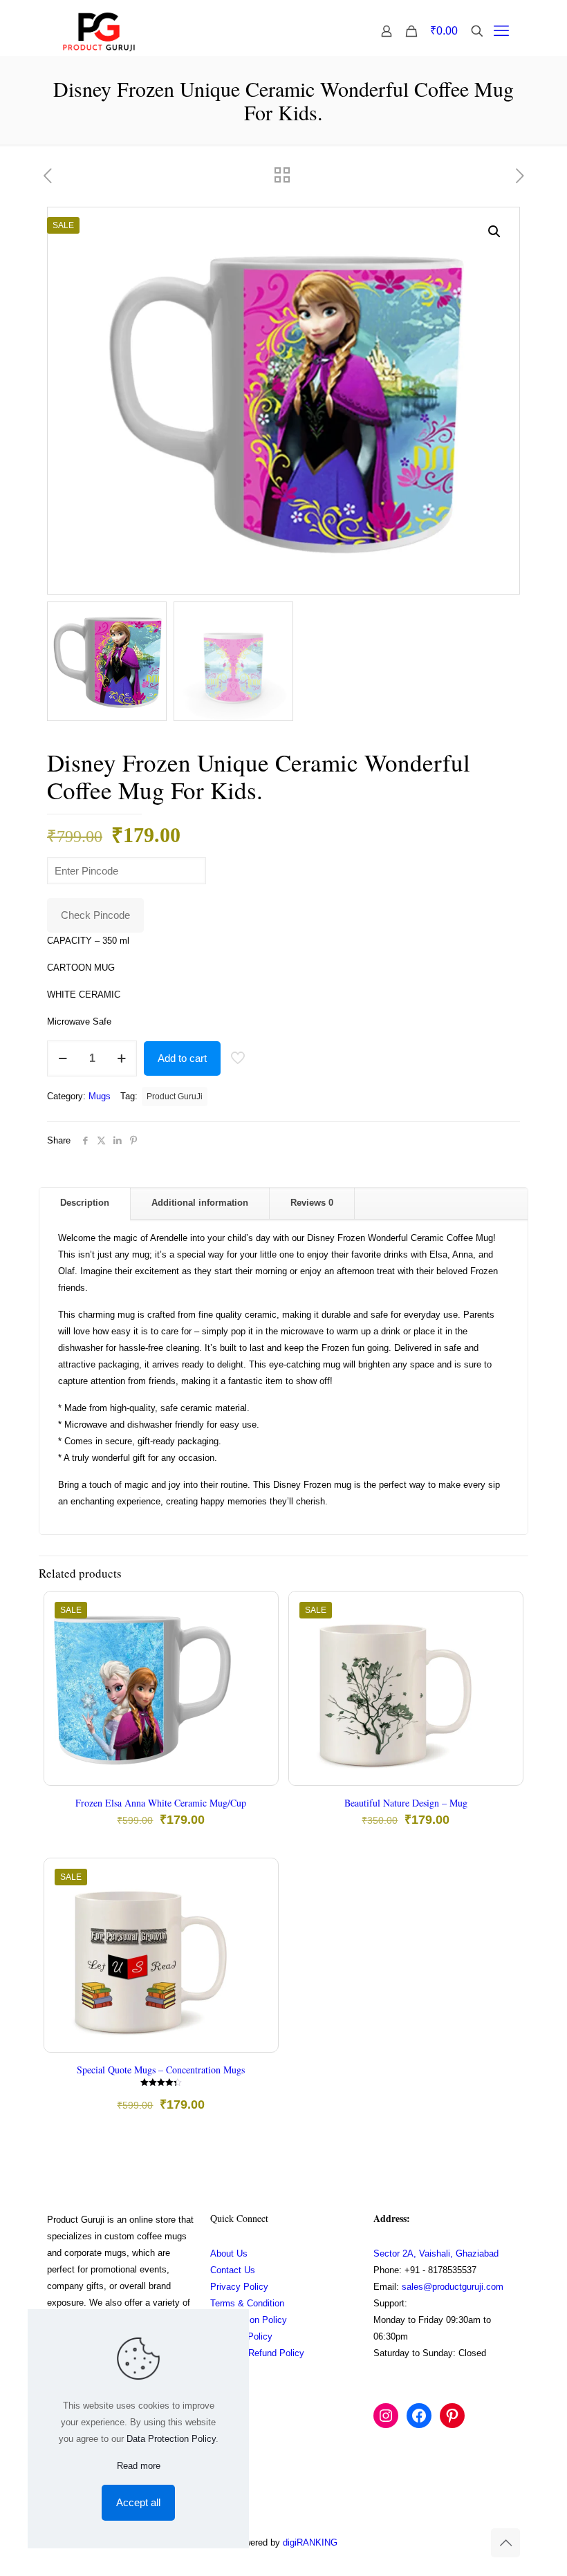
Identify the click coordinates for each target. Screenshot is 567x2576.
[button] (495, 232)
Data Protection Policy (171, 2439)
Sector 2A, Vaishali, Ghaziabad (436, 2253)
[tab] (85, 1203)
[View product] (259, 1641)
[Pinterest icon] (459, 2542)
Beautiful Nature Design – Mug (406, 1803)
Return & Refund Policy (257, 2353)
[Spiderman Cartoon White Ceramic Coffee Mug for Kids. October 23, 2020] (555, 2521)
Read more (139, 2466)
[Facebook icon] (430, 2542)
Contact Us (233, 2270)
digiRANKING (310, 2542)
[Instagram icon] (444, 2542)
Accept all (138, 2502)
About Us (229, 2253)
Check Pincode (95, 915)
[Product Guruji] (99, 31)
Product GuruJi (175, 1096)
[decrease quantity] (63, 1058)
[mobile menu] (501, 31)
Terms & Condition (247, 2303)
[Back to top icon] (505, 2543)
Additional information (200, 1203)
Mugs (100, 1096)
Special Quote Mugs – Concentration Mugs (161, 2070)
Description (85, 1203)
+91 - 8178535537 (440, 2270)
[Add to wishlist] (259, 1670)
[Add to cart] (259, 1611)
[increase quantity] (121, 1058)
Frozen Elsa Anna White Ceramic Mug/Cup (161, 1803)
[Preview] (259, 1700)
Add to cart (182, 1058)
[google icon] (473, 2542)
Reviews (312, 1203)
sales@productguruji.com (453, 2287)
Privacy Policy (239, 2287)
